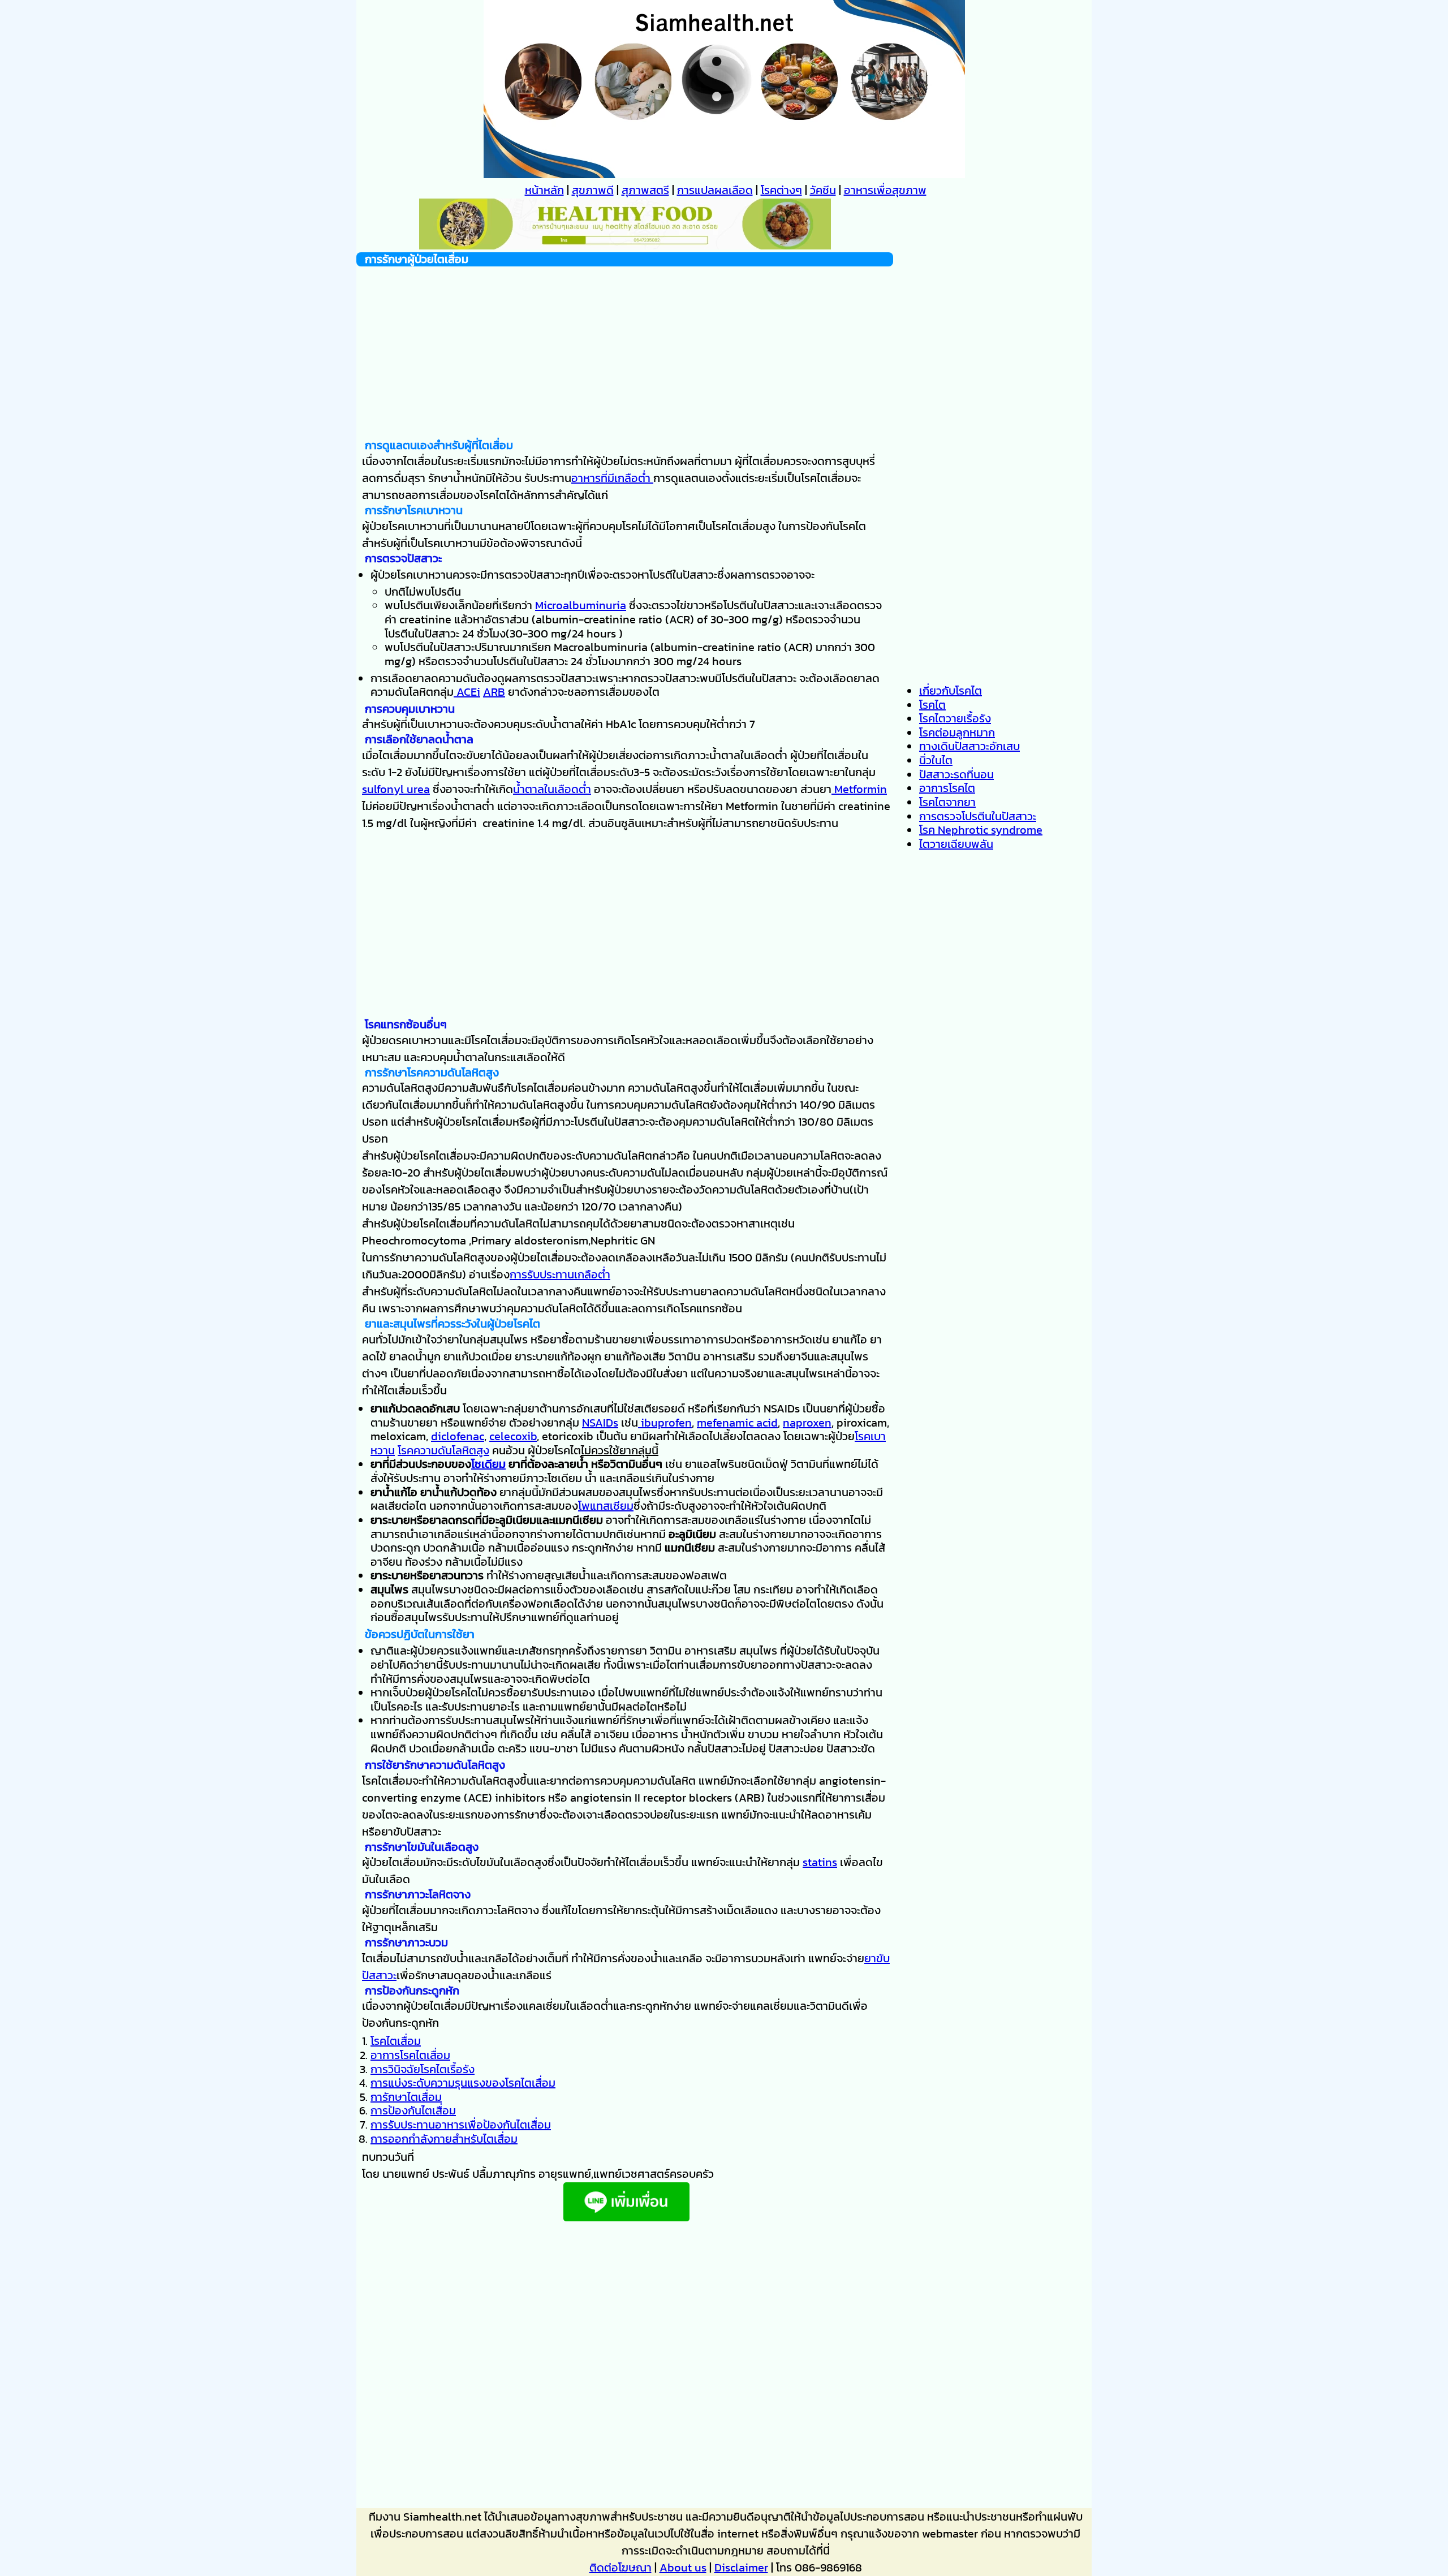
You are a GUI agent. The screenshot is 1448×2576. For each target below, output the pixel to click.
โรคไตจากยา (947, 802)
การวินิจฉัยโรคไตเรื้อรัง (423, 2069)
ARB (494, 692)
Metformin (859, 789)
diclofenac (458, 1436)
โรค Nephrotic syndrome (981, 830)
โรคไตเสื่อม (396, 2041)
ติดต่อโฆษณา (620, 2568)
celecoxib (513, 1436)
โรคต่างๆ (781, 190)
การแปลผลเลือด (715, 190)
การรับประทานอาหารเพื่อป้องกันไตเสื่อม (461, 2125)
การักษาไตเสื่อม (406, 2097)
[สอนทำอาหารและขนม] (625, 245)
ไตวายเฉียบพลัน (956, 844)
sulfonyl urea (396, 789)
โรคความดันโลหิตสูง (443, 1450)
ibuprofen (665, 1423)
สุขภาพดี (593, 190)
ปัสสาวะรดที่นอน (956, 774)
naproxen (807, 1423)
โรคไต (932, 705)
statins (820, 1862)
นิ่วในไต (936, 760)
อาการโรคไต (947, 788)
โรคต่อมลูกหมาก (957, 733)
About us (683, 2568)
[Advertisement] (625, 346)
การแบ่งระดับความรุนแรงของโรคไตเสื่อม (463, 2083)
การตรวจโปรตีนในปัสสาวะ (978, 816)
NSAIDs (600, 1423)
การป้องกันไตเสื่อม (413, 2110)
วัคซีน (823, 190)
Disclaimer (741, 2568)
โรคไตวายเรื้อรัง (955, 718)
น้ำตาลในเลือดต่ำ (552, 789)
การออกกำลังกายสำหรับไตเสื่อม (444, 2139)
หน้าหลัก (544, 190)
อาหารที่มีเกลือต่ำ (612, 478)
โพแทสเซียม (606, 1506)
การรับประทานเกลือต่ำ (560, 1274)
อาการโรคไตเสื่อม (410, 2055)
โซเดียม (488, 1464)
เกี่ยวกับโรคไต (951, 691)
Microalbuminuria (581, 605)
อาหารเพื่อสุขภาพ (885, 190)
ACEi (467, 692)
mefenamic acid (737, 1423)
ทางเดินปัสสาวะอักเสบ (969, 746)
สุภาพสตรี (645, 190)
